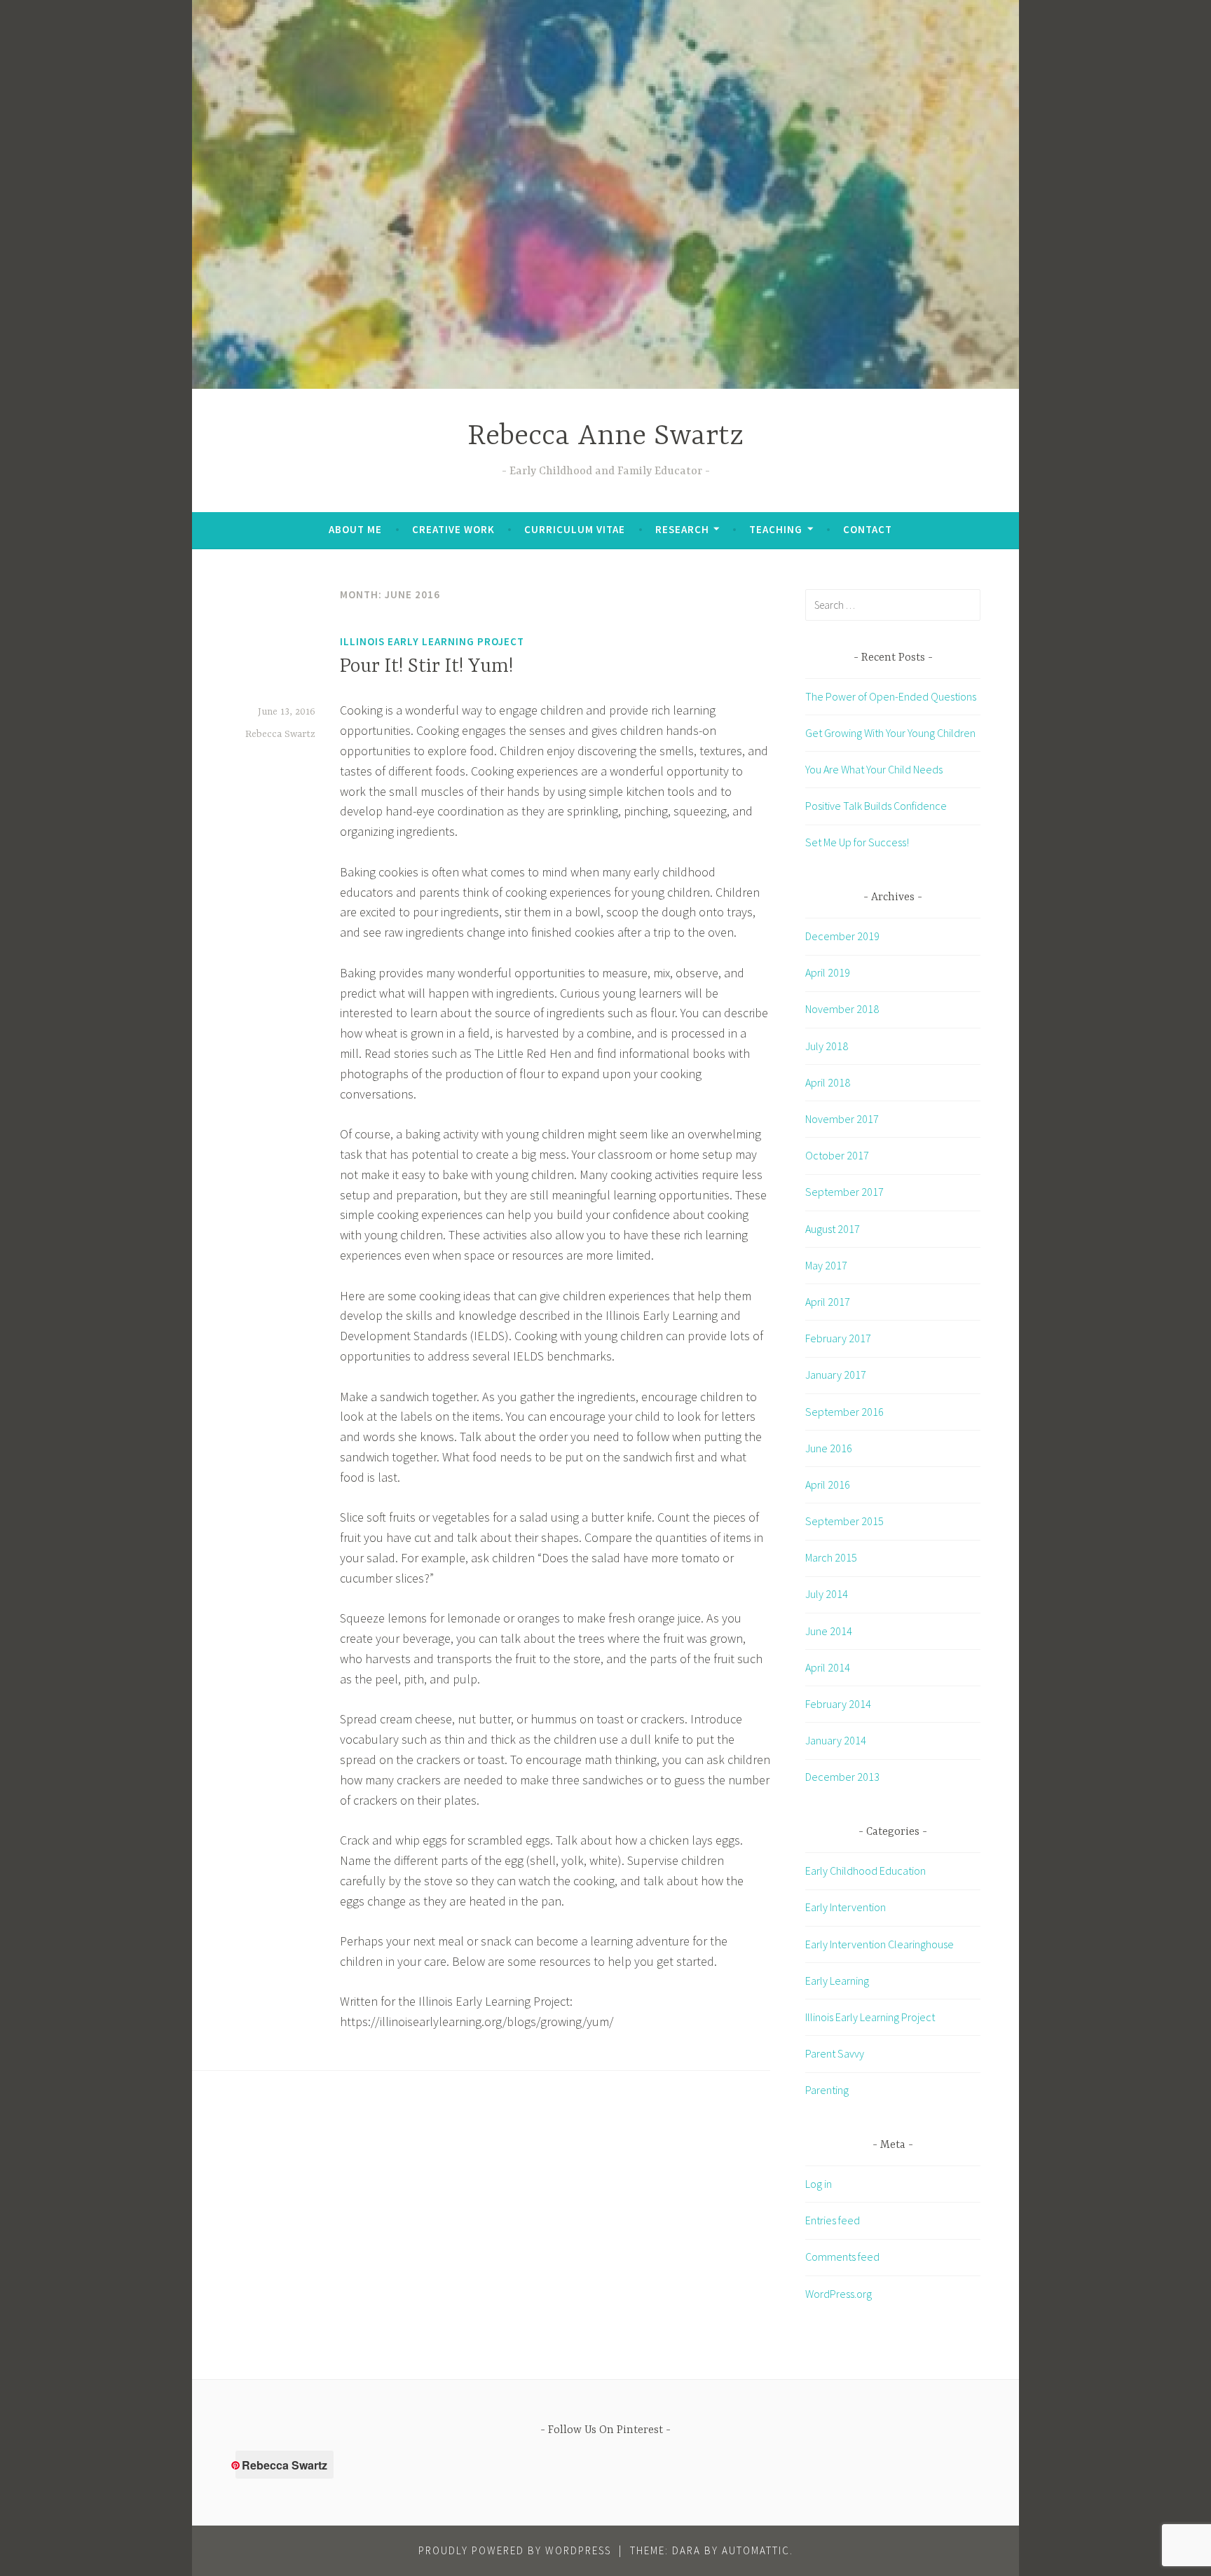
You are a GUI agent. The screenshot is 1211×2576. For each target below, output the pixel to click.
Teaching (776, 529)
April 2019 (828, 972)
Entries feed (833, 2220)
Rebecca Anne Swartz (605, 437)
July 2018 (827, 1046)
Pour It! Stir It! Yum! (426, 667)
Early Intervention (846, 1907)
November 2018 (842, 1009)
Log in (819, 2184)
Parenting (827, 2090)
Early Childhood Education (866, 1871)
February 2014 (838, 1704)
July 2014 (827, 1594)
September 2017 (844, 1192)
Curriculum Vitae (575, 529)
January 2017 (836, 1375)
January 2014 (836, 1740)
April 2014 (828, 1667)
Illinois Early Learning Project (432, 641)
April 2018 (828, 1082)
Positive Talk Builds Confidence (876, 806)
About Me (355, 529)
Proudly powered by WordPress (515, 2550)
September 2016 (844, 1412)
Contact (868, 529)
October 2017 (837, 1155)
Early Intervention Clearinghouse (880, 1944)
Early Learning (837, 1981)
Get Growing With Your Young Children (890, 733)
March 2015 (831, 1557)
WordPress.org (839, 2294)
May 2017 (826, 1265)
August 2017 (833, 1229)
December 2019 (842, 936)
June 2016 (829, 1448)
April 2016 (828, 1485)
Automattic (756, 2550)
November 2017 (842, 1119)
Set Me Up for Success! (857, 842)
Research (682, 529)
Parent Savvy (835, 2053)
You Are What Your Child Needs (874, 769)
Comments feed (842, 2257)
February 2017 (838, 1338)
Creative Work (453, 529)
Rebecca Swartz (280, 734)
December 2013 (842, 1777)
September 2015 (844, 1521)
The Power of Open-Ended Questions (891, 696)
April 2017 (828, 1302)
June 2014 (829, 1631)
